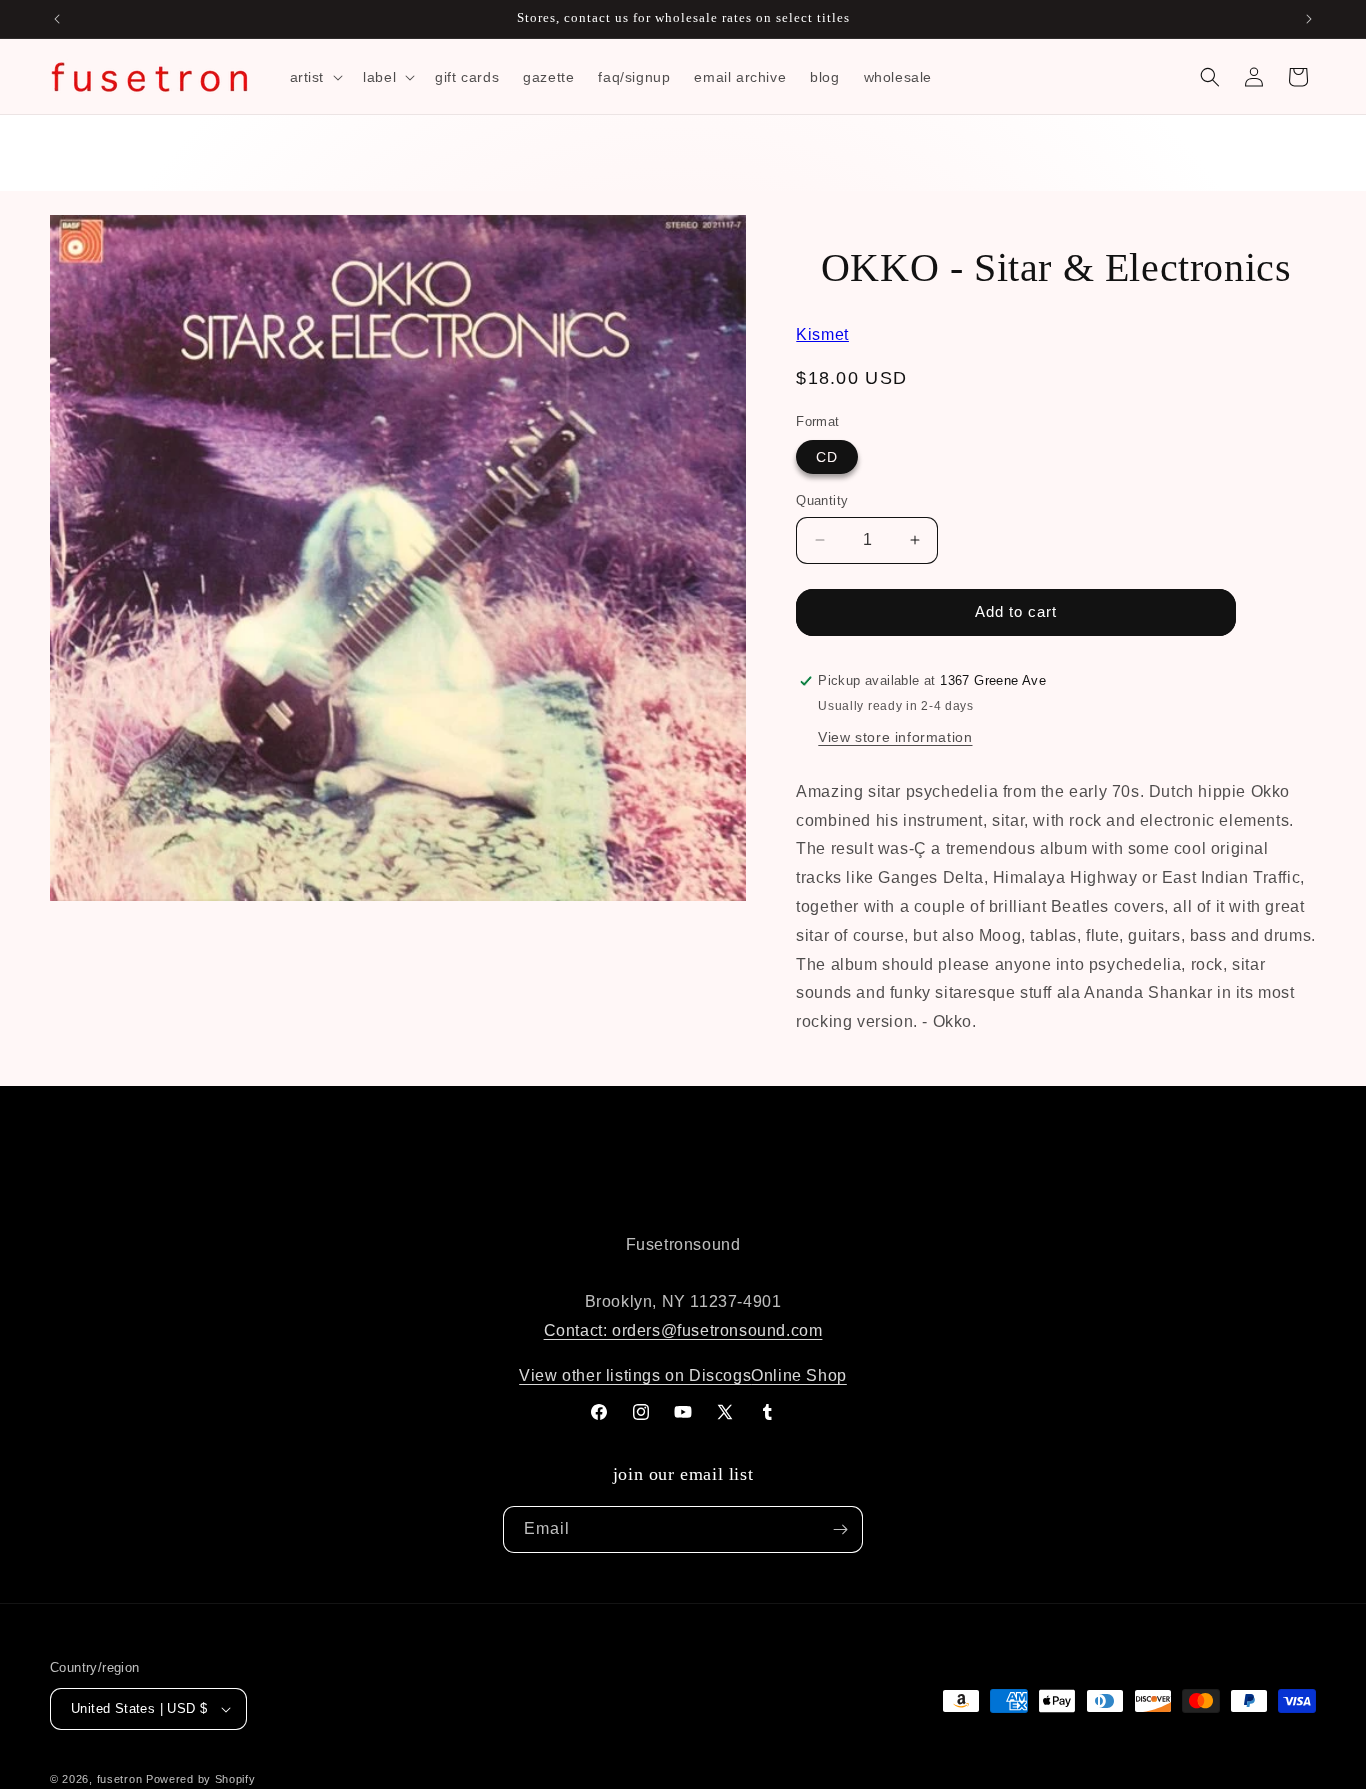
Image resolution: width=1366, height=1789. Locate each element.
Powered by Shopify (201, 1779)
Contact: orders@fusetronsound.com (683, 1330)
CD (827, 457)
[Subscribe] (840, 1529)
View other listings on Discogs (635, 1375)
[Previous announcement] (57, 19)
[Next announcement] (1309, 19)
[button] (315, 77)
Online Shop (799, 1375)
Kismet (822, 334)
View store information (895, 737)
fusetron (120, 1779)
